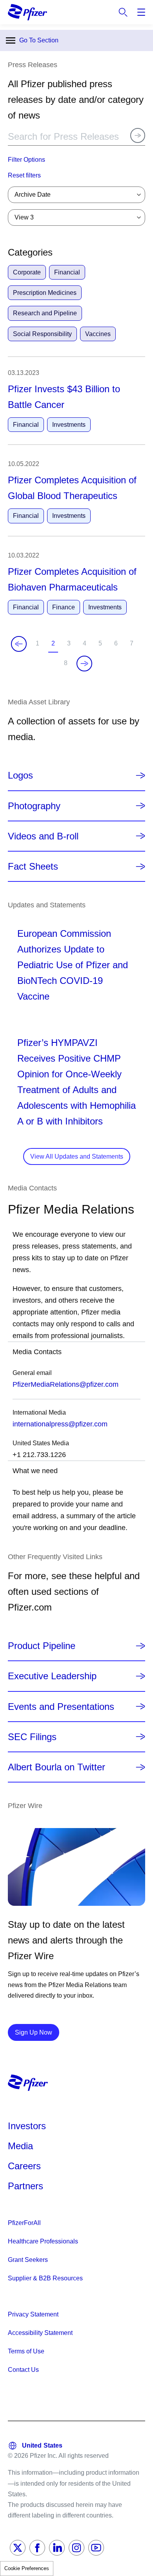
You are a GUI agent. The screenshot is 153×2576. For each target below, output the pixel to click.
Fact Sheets (33, 866)
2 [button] (55, 646)
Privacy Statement (33, 2314)
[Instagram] (76, 2548)
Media (20, 2146)
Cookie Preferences (27, 2568)
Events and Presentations (61, 1707)
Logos (20, 775)
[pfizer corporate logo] (27, 12)
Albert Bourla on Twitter (56, 1767)
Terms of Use (26, 2351)
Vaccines (98, 334)
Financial (67, 272)
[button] (76, 176)
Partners (25, 2186)
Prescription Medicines (45, 293)
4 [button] (86, 646)
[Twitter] (18, 2548)
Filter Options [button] (26, 160)
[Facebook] (37, 2548)
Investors (27, 2126)
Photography (34, 806)
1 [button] (39, 646)
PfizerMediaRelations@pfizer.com (66, 1384)
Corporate (27, 272)
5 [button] (102, 646)
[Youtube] (96, 2548)
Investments (69, 425)
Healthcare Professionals (43, 2241)
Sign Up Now (37, 2032)
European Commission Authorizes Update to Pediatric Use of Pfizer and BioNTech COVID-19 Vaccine (73, 965)
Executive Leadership (52, 1676)
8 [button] (67, 666)
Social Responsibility (42, 334)
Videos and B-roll (43, 836)
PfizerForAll (24, 2223)
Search (123, 12)
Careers (24, 2166)
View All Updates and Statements (77, 1156)
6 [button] (117, 646)
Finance (64, 607)
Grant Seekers (28, 2260)
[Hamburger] (141, 12)
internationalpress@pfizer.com (60, 1424)
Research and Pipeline (45, 313)
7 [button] (133, 646)
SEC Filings (32, 1737)
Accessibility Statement (40, 2333)
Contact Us (23, 2370)
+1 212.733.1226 (39, 1455)
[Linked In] (57, 2548)
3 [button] (70, 646)
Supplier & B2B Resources (45, 2278)
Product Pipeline (42, 1646)
